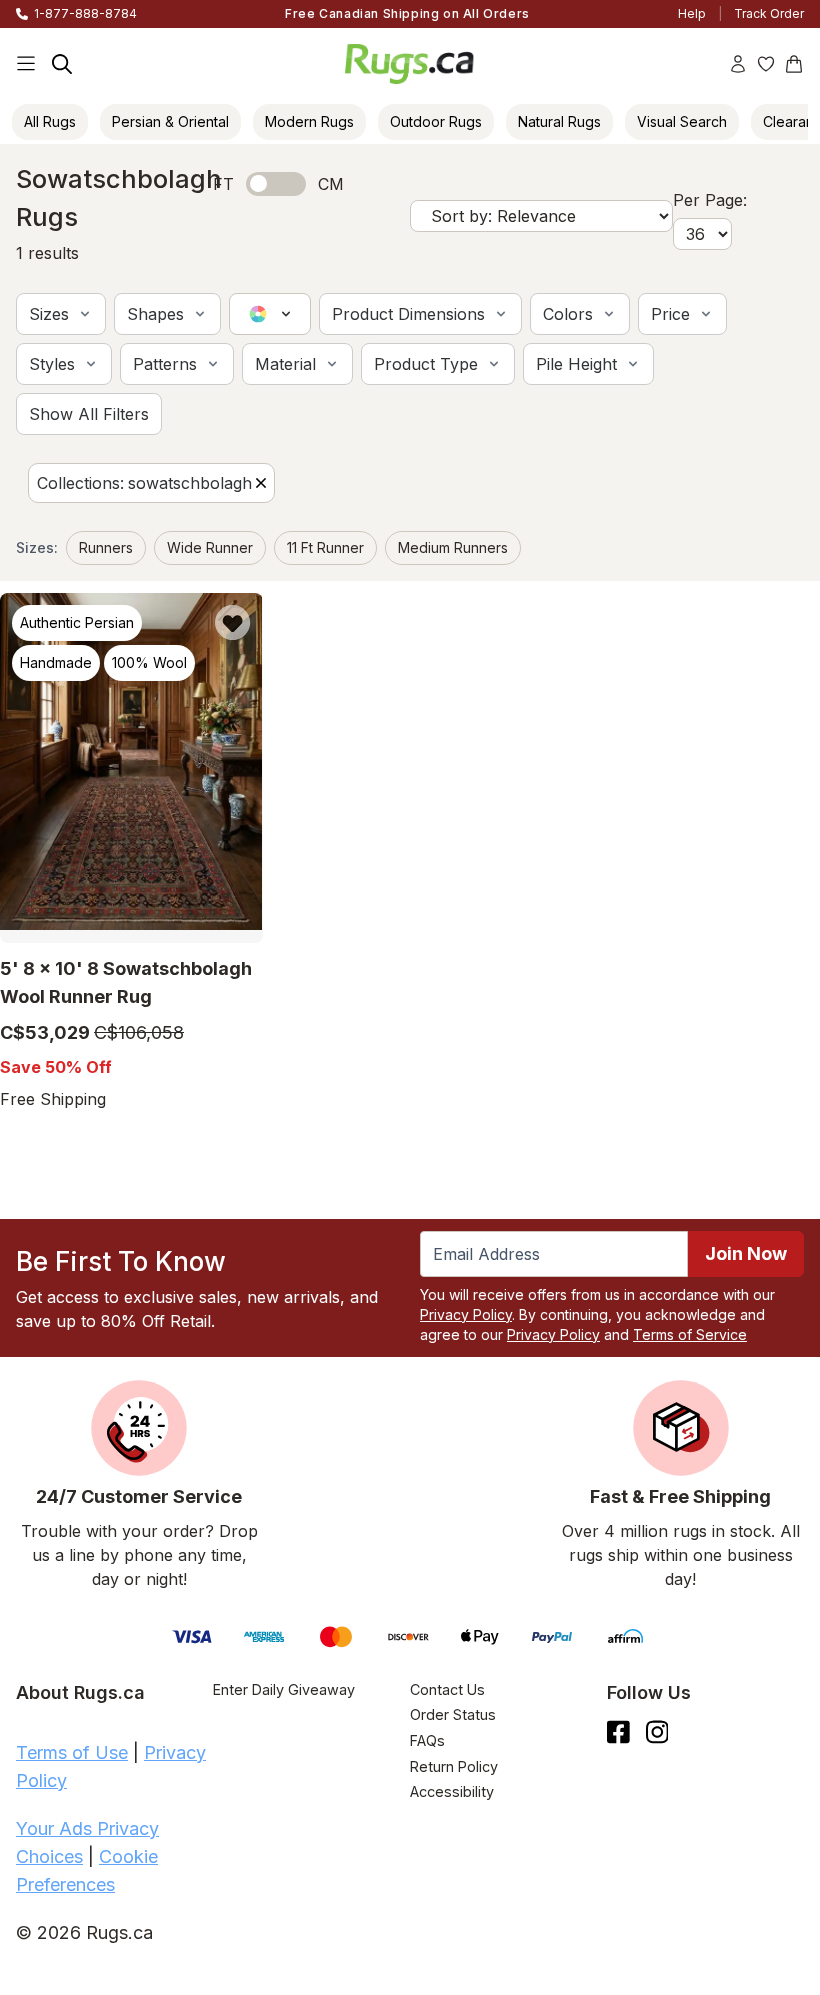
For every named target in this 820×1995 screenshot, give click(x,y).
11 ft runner (325, 547)
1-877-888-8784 (85, 13)
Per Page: (710, 200)
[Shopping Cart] (794, 64)
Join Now (746, 1253)
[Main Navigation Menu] (26, 64)
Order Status (453, 1714)
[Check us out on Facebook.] (618, 1732)
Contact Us (447, 1689)
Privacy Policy (466, 1314)
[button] (61, 314)
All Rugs (50, 121)
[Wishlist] (766, 64)
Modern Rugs (309, 121)
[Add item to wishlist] (232, 622)
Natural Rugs (559, 121)
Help (692, 13)
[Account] (738, 64)
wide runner (210, 547)
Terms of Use (72, 1752)
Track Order (769, 13)
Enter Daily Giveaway (284, 1689)
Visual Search (682, 121)
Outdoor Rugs (436, 121)
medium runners (453, 547)
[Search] (62, 64)
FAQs (427, 1740)
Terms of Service (690, 1334)
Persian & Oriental (170, 121)
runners (106, 547)
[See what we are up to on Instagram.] (657, 1732)
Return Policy (454, 1766)
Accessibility (452, 1791)
